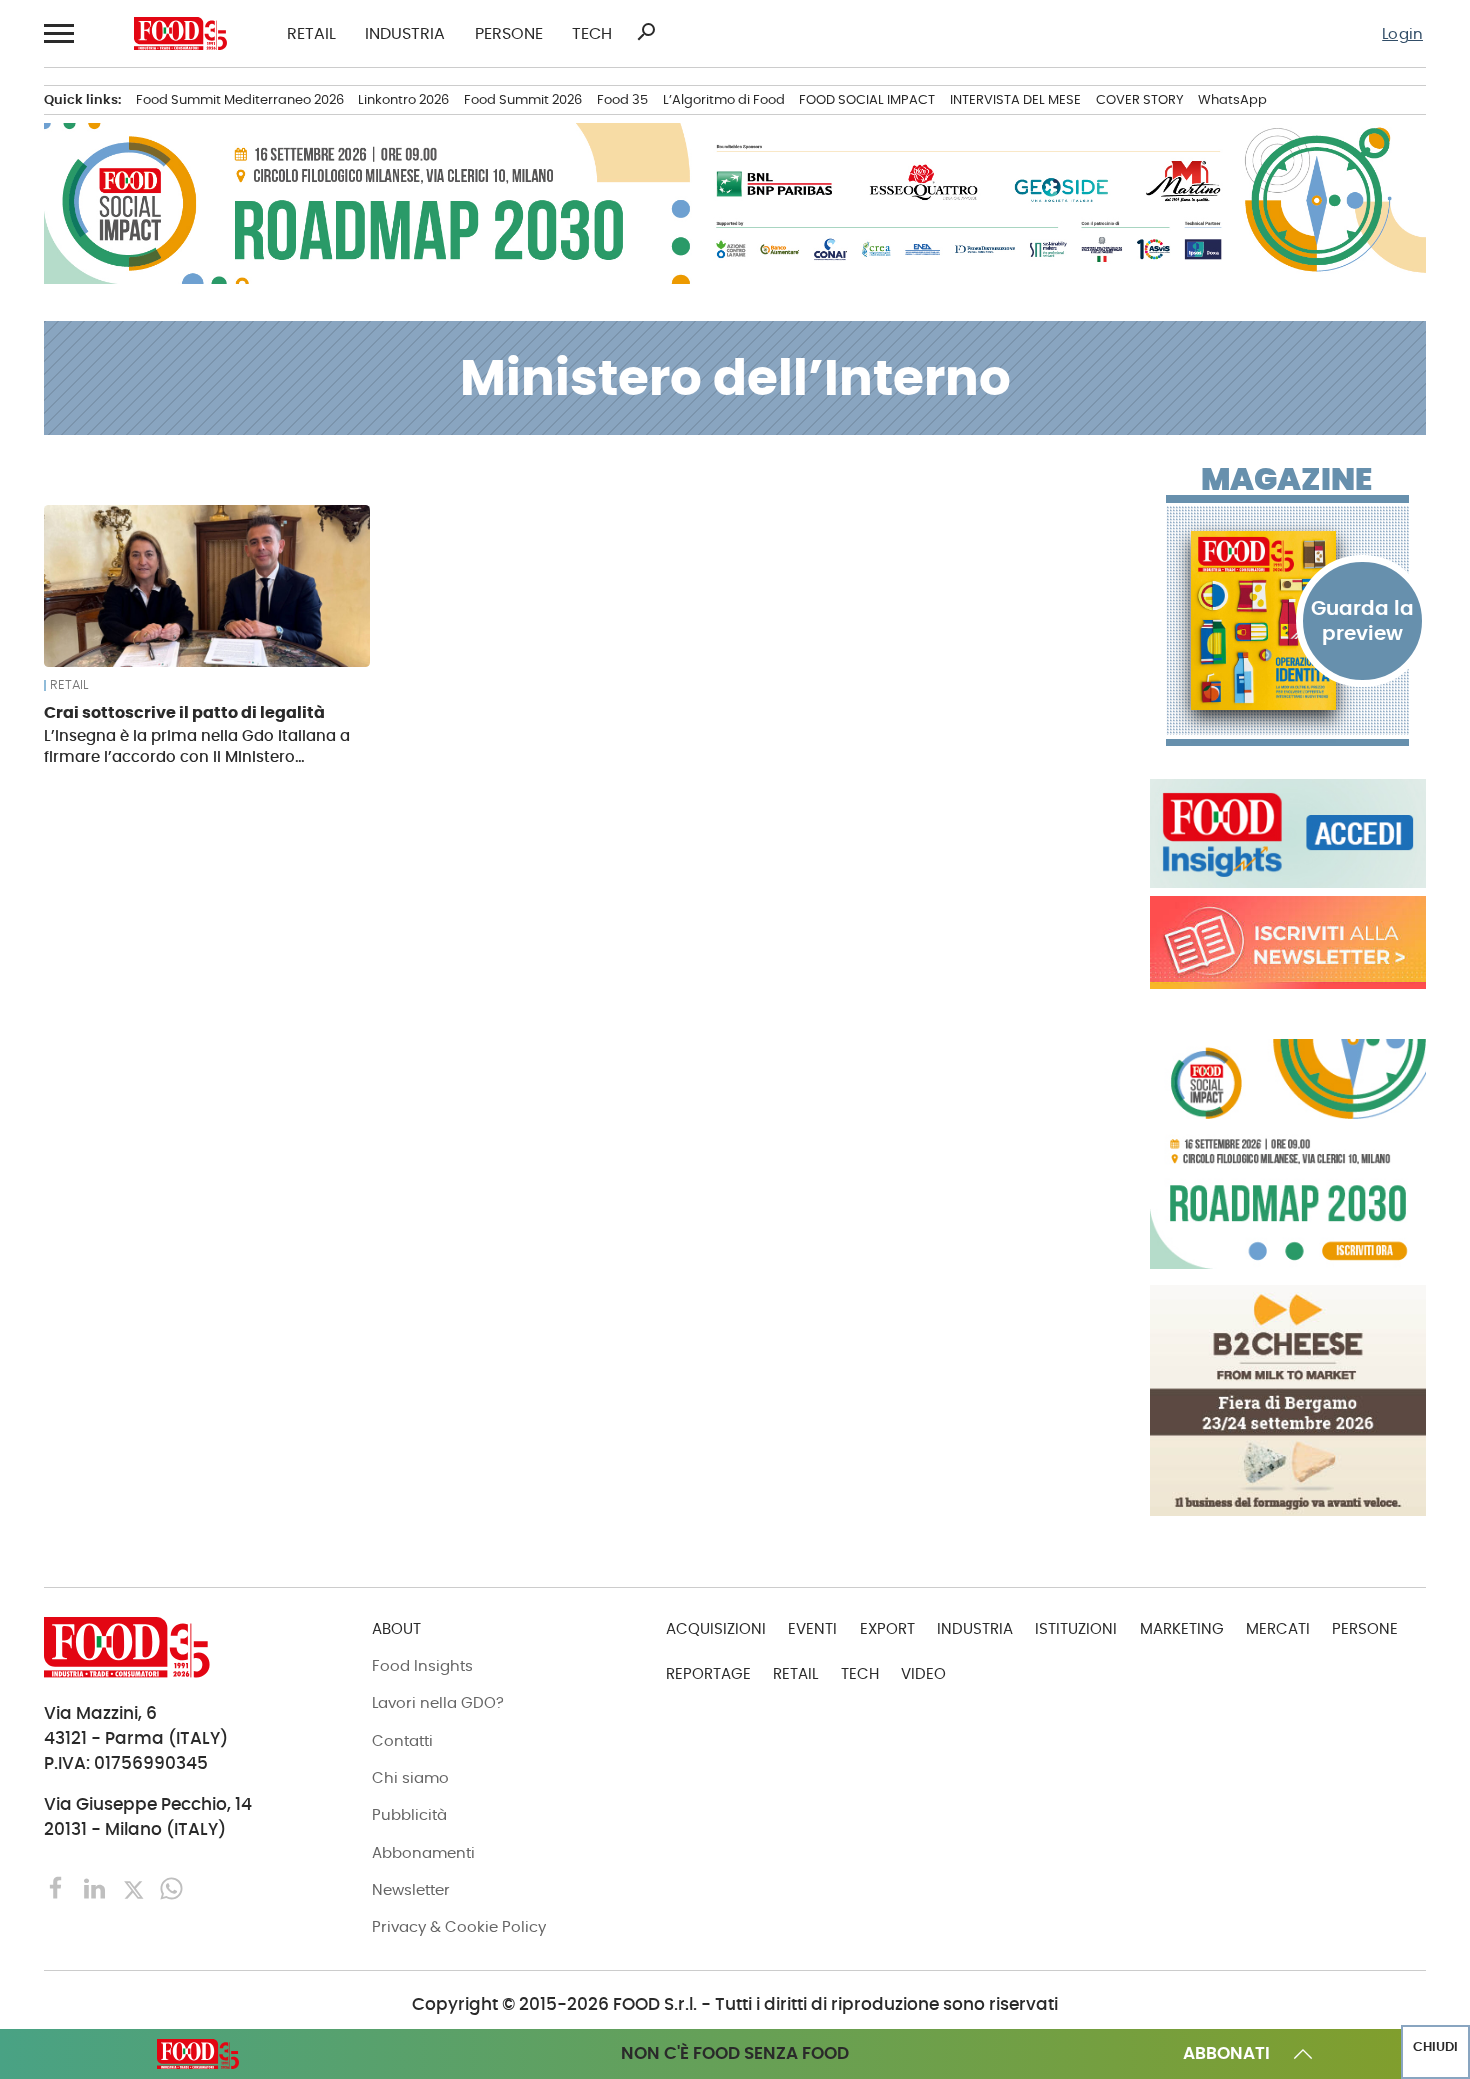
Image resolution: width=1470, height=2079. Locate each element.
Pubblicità (409, 1814)
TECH (592, 34)
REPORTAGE (708, 1673)
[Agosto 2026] (1288, 620)
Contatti (402, 1740)
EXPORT (887, 1628)
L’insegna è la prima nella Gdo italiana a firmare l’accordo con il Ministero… (197, 746)
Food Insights (422, 1665)
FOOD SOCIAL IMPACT (867, 99)
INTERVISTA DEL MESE (1015, 99)
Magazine (1286, 480)
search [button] (646, 32)
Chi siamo (410, 1777)
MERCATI (1278, 1628)
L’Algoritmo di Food (724, 99)
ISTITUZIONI (1076, 1628)
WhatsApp (1232, 99)
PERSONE (509, 34)
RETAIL (311, 34)
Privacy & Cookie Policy (459, 1926)
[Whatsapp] (171, 1887)
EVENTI (812, 1628)
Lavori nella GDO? (438, 1702)
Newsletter (411, 1889)
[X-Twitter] (136, 1887)
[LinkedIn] (97, 1887)
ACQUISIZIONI (716, 1628)
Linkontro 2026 (403, 99)
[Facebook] (59, 1887)
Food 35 (622, 99)
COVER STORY (1140, 99)
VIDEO (923, 1673)
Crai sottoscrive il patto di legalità (184, 712)
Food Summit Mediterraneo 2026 (240, 99)
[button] (58, 33)
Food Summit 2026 (523, 99)
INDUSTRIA (405, 34)
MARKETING (1182, 1628)
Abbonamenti (423, 1852)
